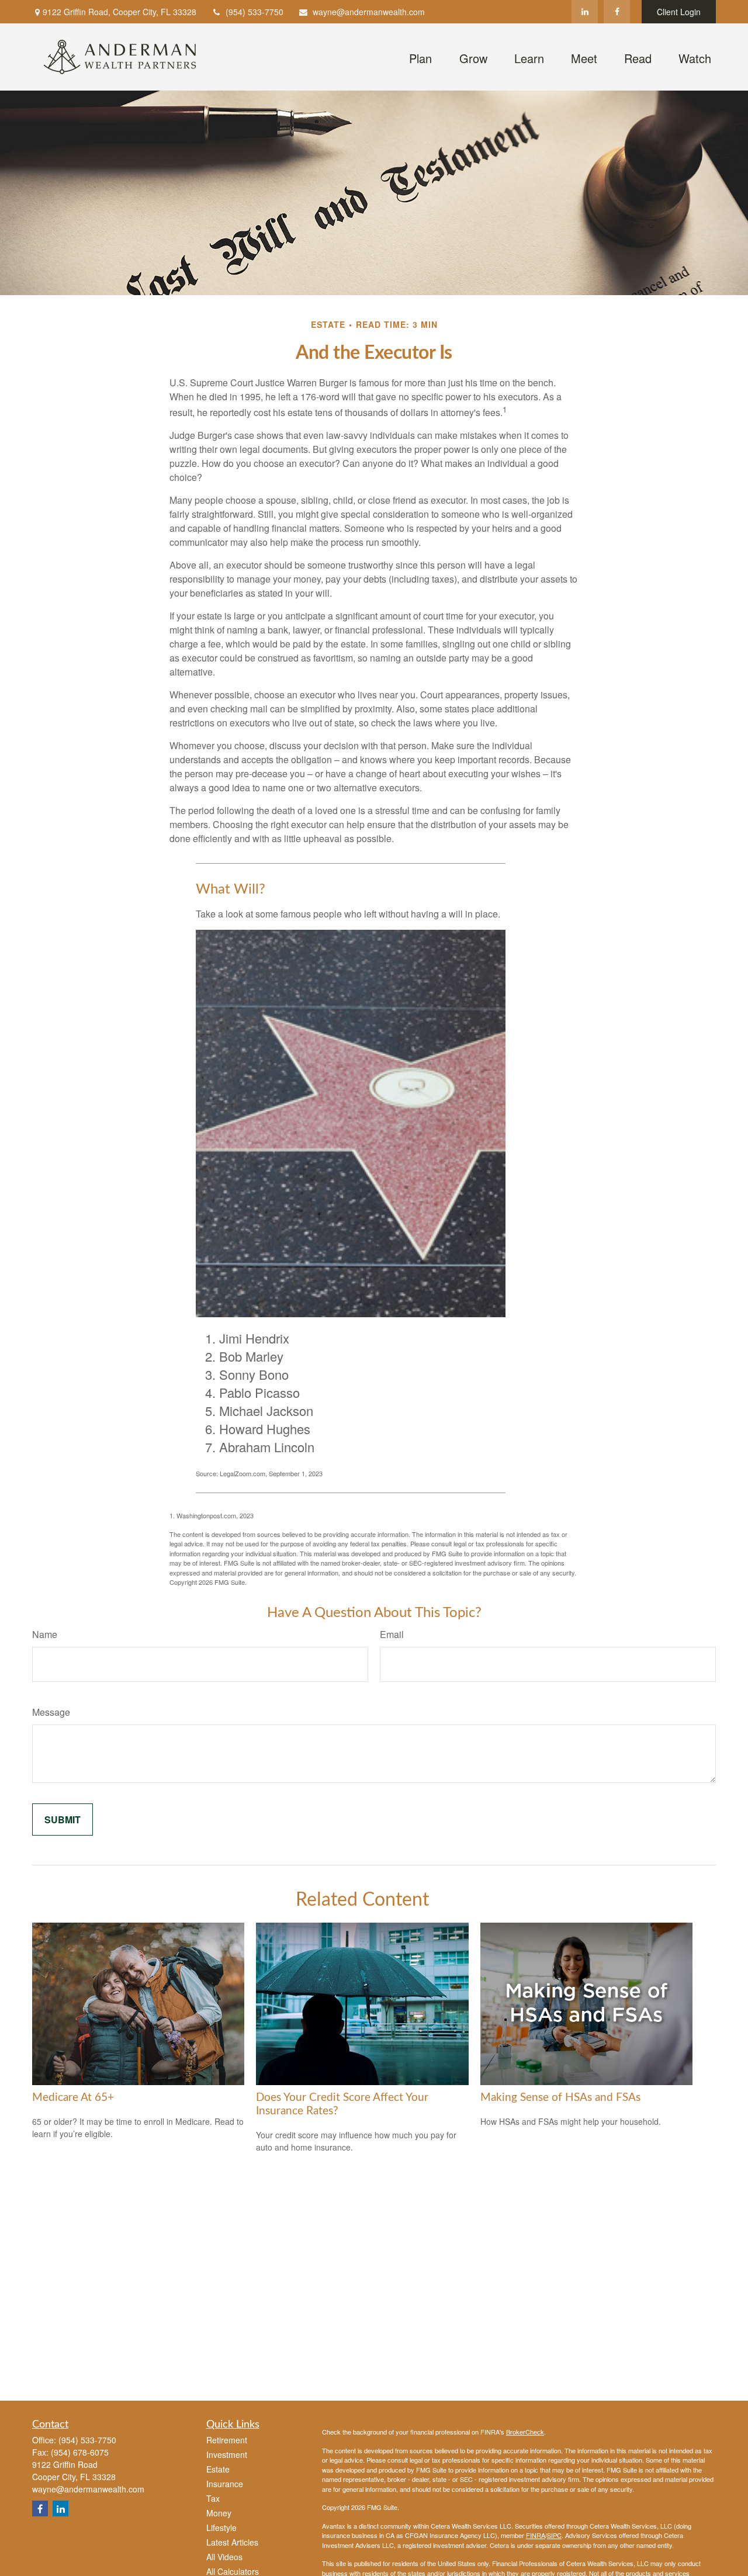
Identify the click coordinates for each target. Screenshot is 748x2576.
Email (392, 1634)
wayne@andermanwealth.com (369, 12)
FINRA (536, 2535)
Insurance (225, 2484)
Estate (218, 2469)
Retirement (227, 2440)
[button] (420, 57)
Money (219, 2513)
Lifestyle (221, 2527)
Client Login (679, 12)
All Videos (224, 2557)
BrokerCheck (525, 2432)
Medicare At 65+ (73, 2098)
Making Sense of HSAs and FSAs (560, 2098)
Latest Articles (232, 2542)
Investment (227, 2454)
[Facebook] (617, 12)
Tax (213, 2498)
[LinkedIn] (585, 12)
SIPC (554, 2535)
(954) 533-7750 (254, 12)
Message (51, 1712)
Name (45, 1634)
